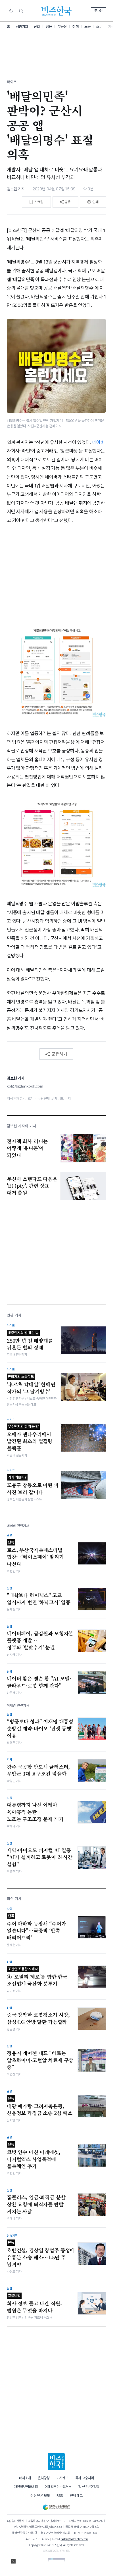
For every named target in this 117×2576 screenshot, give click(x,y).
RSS (60, 2496)
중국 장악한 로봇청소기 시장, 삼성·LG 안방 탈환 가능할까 (38, 2018)
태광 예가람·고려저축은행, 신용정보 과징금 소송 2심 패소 (40, 2106)
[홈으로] (57, 2462)
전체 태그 (76, 2496)
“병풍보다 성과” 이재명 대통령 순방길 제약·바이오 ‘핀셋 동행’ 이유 (40, 1728)
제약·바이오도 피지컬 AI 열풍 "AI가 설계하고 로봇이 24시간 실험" (40, 1857)
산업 (37, 27)
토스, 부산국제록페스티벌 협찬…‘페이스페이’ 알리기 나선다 (35, 1554)
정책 (75, 27)
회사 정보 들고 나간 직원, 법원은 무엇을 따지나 (34, 2304)
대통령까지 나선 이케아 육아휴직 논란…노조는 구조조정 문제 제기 (35, 1812)
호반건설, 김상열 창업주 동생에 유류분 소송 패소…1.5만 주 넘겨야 (41, 2254)
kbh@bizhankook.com (25, 1086)
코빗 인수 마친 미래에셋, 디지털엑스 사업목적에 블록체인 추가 (34, 2156)
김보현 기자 (16, 189)
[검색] (21, 11)
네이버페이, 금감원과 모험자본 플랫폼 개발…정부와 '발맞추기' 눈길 (40, 1640)
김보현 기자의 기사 (22, 1126)
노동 (87, 27)
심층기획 (22, 27)
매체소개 (25, 2478)
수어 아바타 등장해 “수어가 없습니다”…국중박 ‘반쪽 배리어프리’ (36, 1927)
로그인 (98, 11)
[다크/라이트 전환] (11, 11)
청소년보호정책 (89, 2487)
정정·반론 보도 (40, 2496)
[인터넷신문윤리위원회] (56, 2506)
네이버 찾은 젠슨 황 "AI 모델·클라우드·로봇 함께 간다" (39, 1682)
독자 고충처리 (85, 2478)
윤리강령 (44, 2478)
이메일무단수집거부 (58, 2487)
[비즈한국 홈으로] (57, 11)
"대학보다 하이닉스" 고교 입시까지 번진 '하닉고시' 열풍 (39, 1599)
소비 (99, 27)
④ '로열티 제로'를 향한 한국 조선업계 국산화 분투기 (37, 1977)
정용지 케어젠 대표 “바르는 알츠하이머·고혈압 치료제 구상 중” (40, 2060)
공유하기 (59, 1054)
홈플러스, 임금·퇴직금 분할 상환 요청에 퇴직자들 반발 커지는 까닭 (36, 2204)
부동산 (62, 27)
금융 (49, 27)
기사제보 (62, 2478)
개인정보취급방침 (26, 2487)
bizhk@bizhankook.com (75, 2539)
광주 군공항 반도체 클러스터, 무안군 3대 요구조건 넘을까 (38, 1770)
